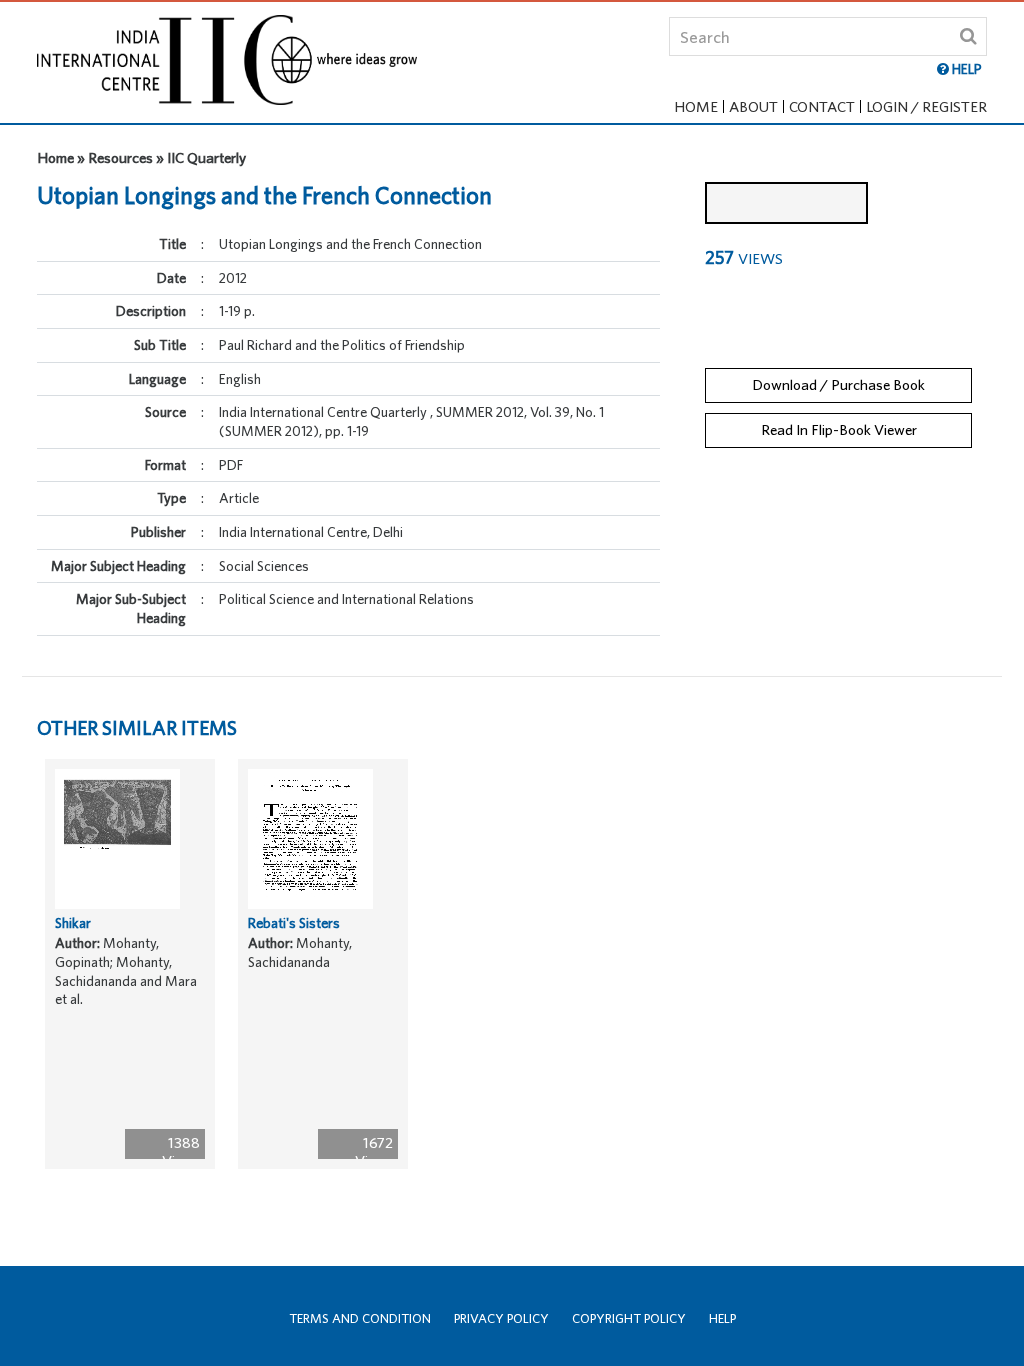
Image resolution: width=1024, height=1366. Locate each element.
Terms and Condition (360, 1318)
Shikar (73, 923)
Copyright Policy (629, 1318)
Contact (822, 106)
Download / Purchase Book (838, 384)
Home (696, 106)
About (753, 106)
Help (722, 1318)
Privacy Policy (501, 1318)
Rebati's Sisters (294, 923)
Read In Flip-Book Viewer (839, 429)
